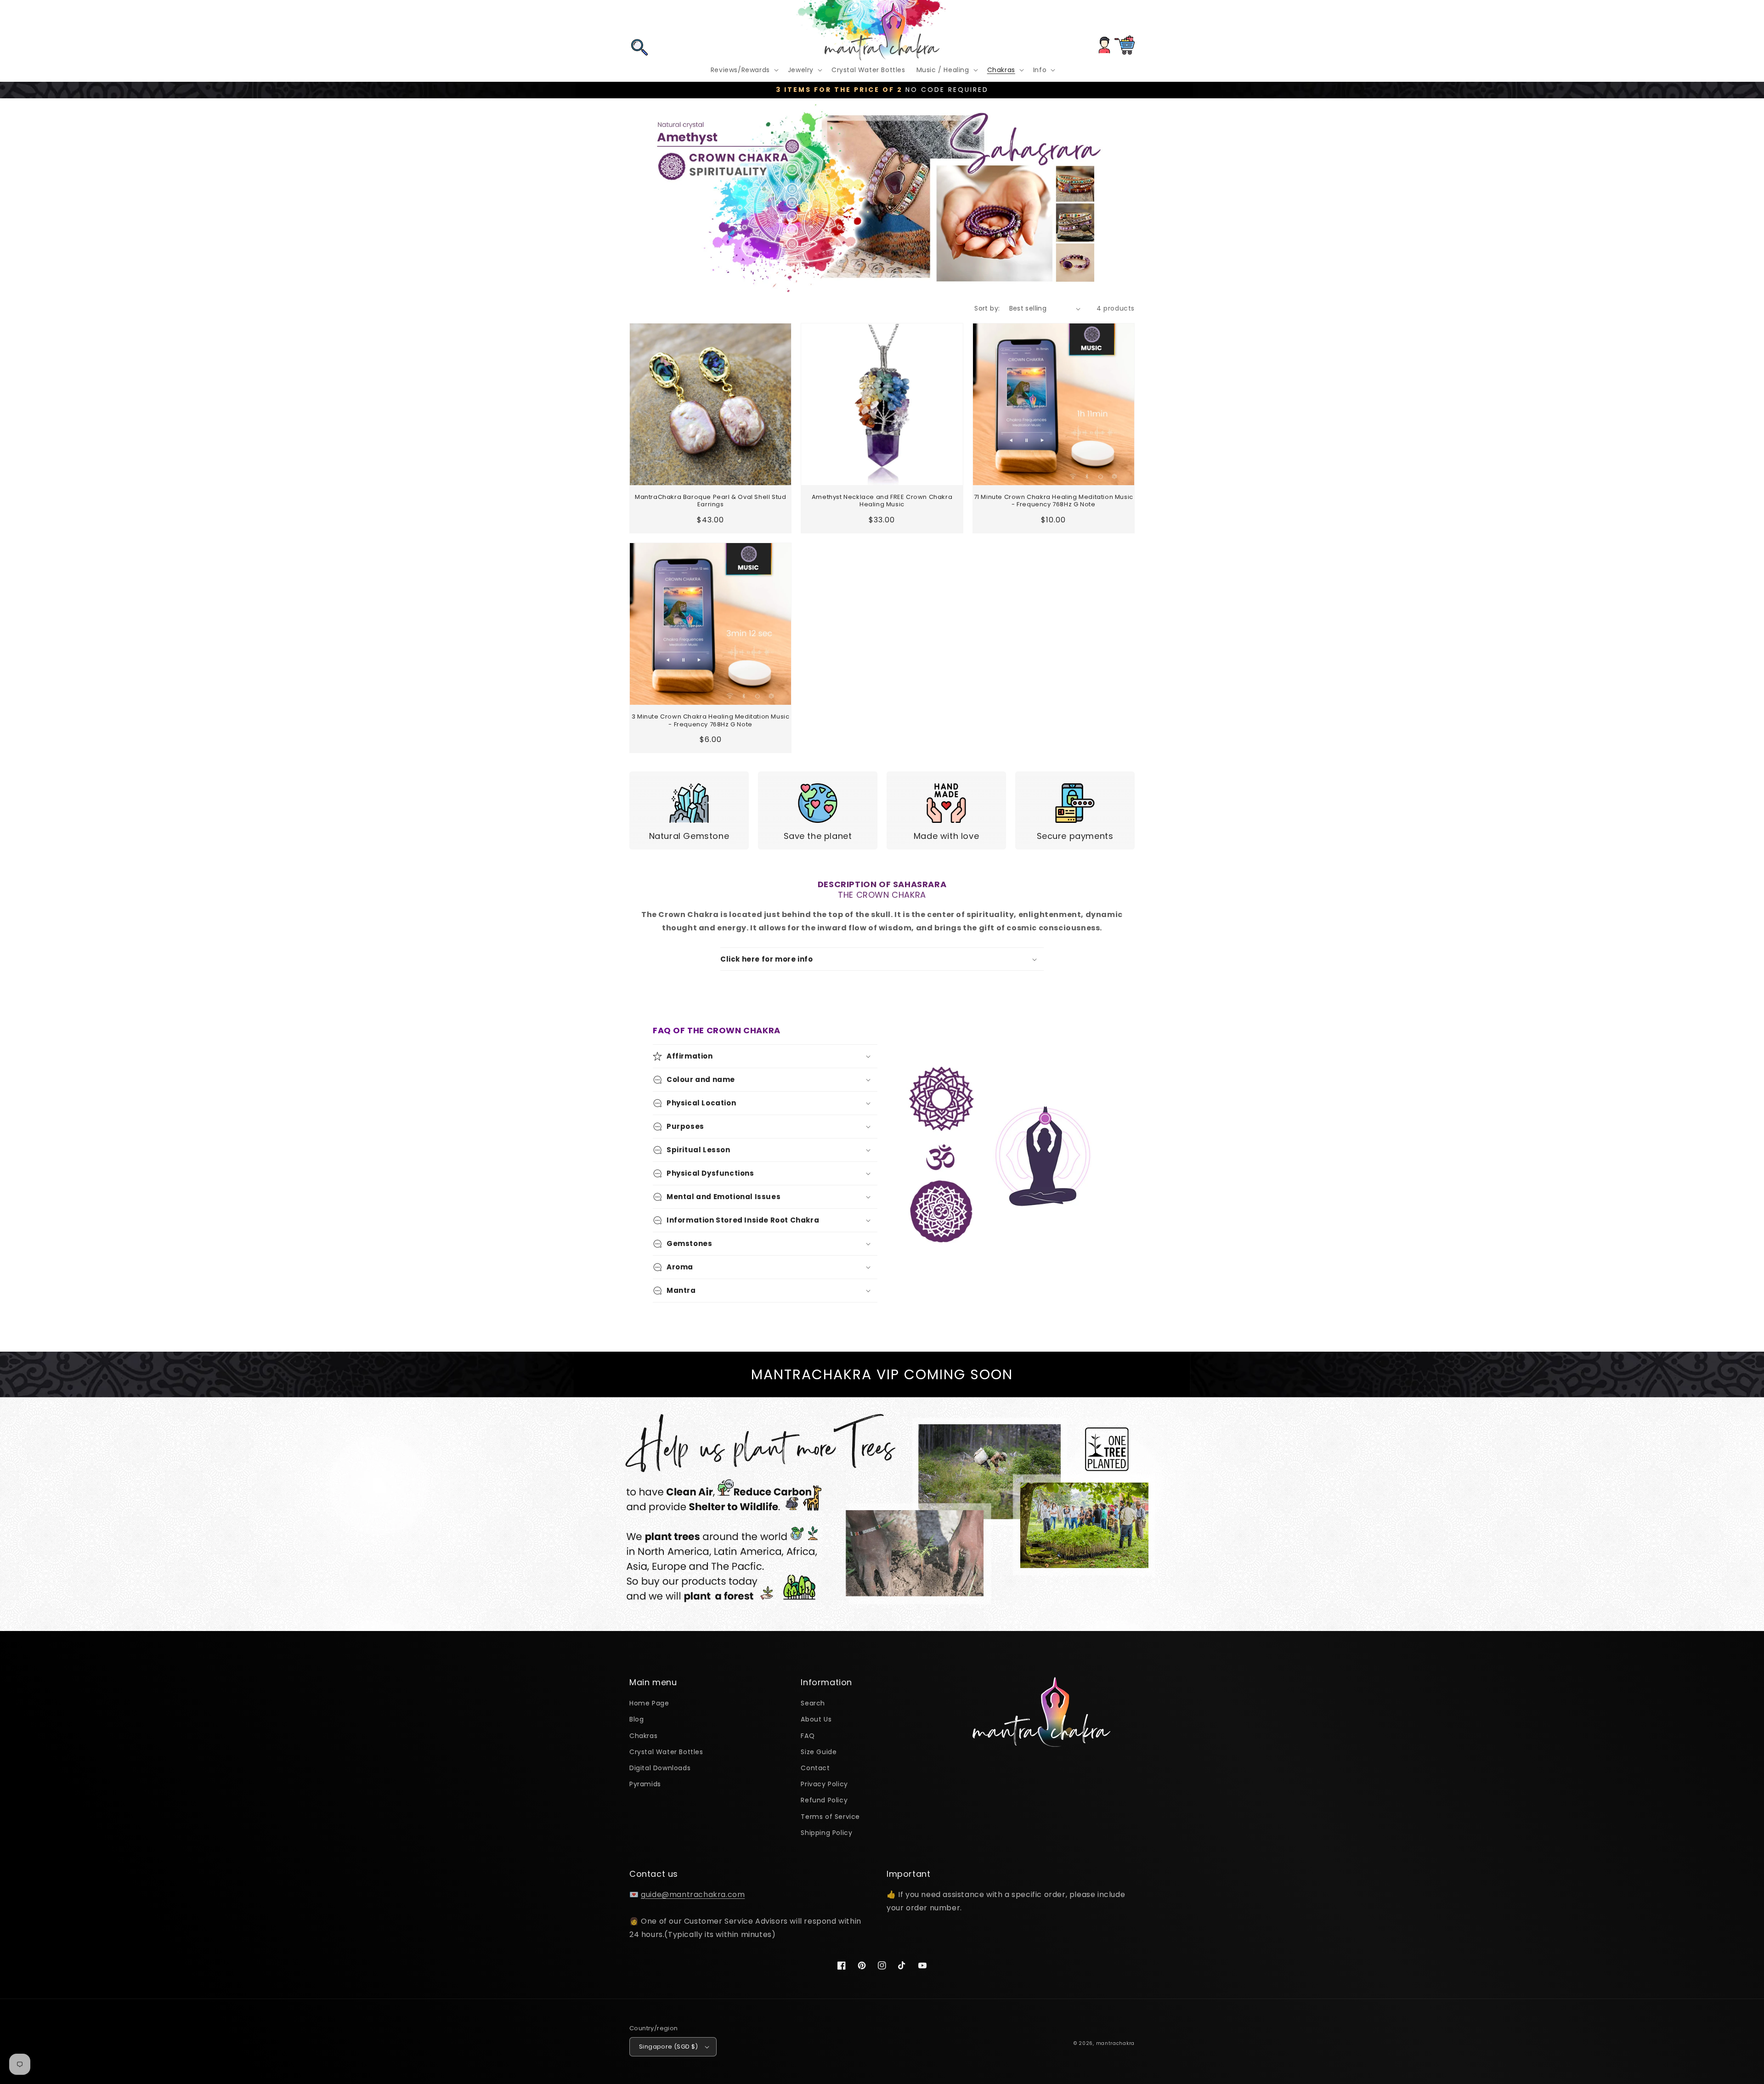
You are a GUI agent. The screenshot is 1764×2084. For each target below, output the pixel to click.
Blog (636, 1719)
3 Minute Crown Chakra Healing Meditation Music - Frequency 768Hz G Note (711, 721)
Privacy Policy (824, 1784)
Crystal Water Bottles (666, 1752)
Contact (815, 1768)
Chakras (643, 1736)
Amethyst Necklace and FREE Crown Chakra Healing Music (882, 501)
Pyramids (645, 1784)
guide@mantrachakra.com (693, 1894)
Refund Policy (824, 1800)
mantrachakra (1115, 2043)
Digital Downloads (660, 1768)
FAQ (808, 1736)
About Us (816, 1719)
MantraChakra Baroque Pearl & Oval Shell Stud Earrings (710, 501)
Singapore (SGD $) (669, 2047)
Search (813, 1703)
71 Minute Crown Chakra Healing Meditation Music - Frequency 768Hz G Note (1054, 501)
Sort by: (987, 308)
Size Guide (819, 1752)
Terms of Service (830, 1817)
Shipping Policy (826, 1833)
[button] (639, 20)
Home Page (649, 1703)
